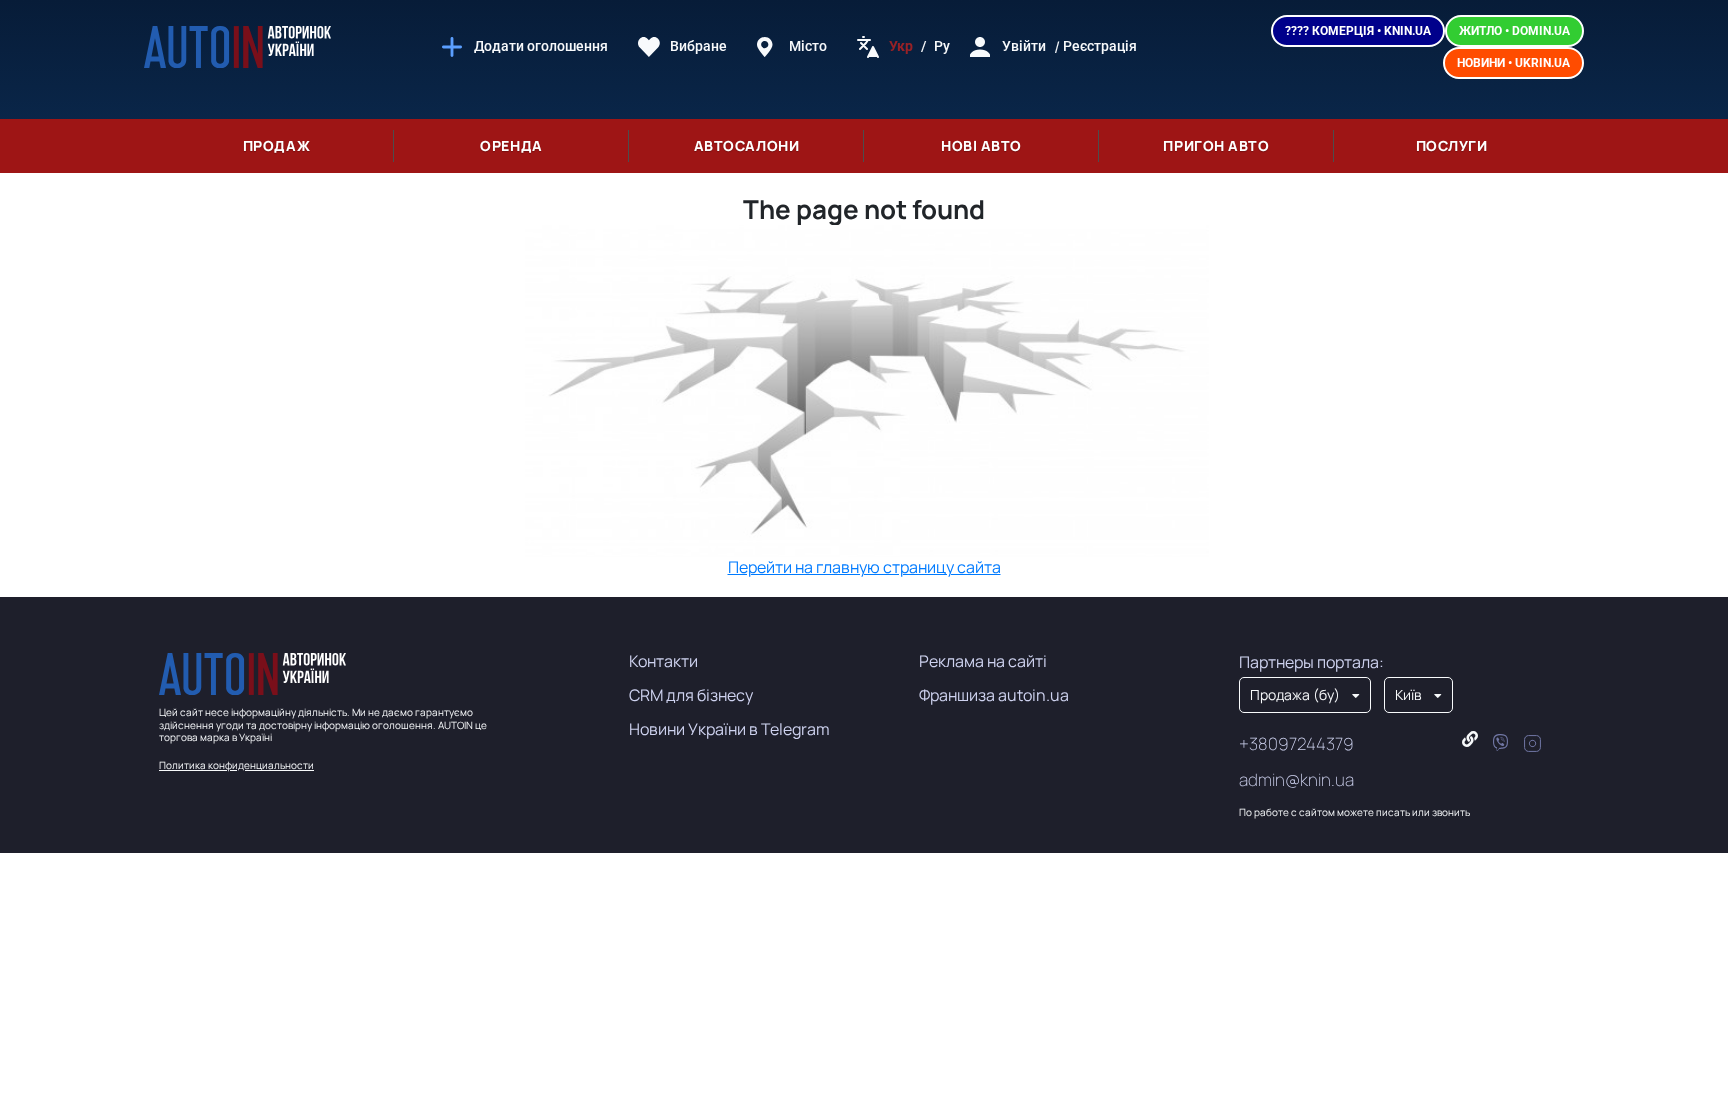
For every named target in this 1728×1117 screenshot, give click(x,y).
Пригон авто (1216, 145)
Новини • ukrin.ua (1513, 63)
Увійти (1024, 46)
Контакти (663, 661)
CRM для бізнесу (691, 695)
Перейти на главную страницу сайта (864, 567)
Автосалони (747, 145)
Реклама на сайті (983, 661)
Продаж (276, 145)
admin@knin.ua (1296, 779)
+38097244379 (1296, 743)
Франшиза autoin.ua (994, 695)
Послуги (1452, 145)
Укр (901, 46)
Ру (942, 46)
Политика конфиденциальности (236, 765)
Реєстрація (1100, 46)
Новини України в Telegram (729, 729)
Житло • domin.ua (1514, 31)
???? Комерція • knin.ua (1358, 31)
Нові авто (981, 145)
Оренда (511, 145)
